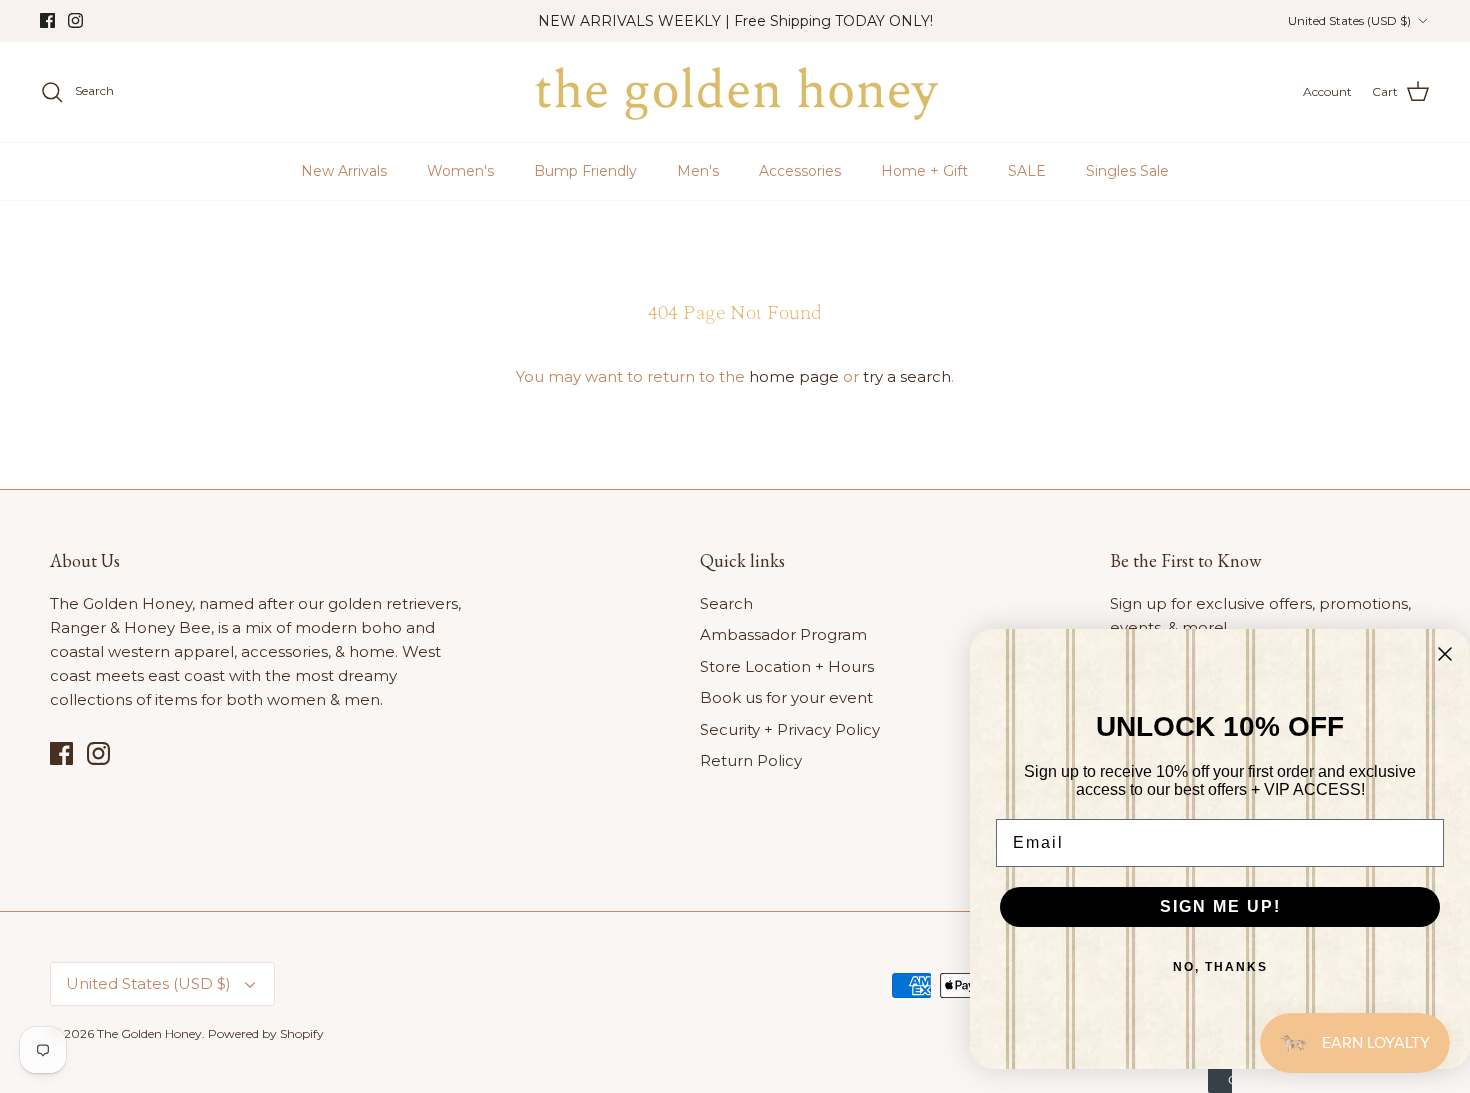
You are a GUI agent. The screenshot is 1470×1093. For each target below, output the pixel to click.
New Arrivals (344, 171)
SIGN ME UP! (1220, 906)
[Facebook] (47, 20)
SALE (1027, 171)
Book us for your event (786, 697)
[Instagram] (75, 20)
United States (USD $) (1349, 20)
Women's (460, 171)
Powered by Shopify (266, 1033)
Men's (698, 171)
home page (794, 376)
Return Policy (751, 760)
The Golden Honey (149, 1033)
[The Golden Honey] (735, 92)
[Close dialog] (1445, 654)
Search (726, 603)
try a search (907, 376)
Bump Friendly (585, 171)
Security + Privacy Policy (790, 729)
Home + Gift (924, 171)
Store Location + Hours (787, 666)
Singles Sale (1127, 171)
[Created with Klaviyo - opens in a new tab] (1220, 1081)
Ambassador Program (783, 634)
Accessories (800, 171)
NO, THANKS (1220, 967)
